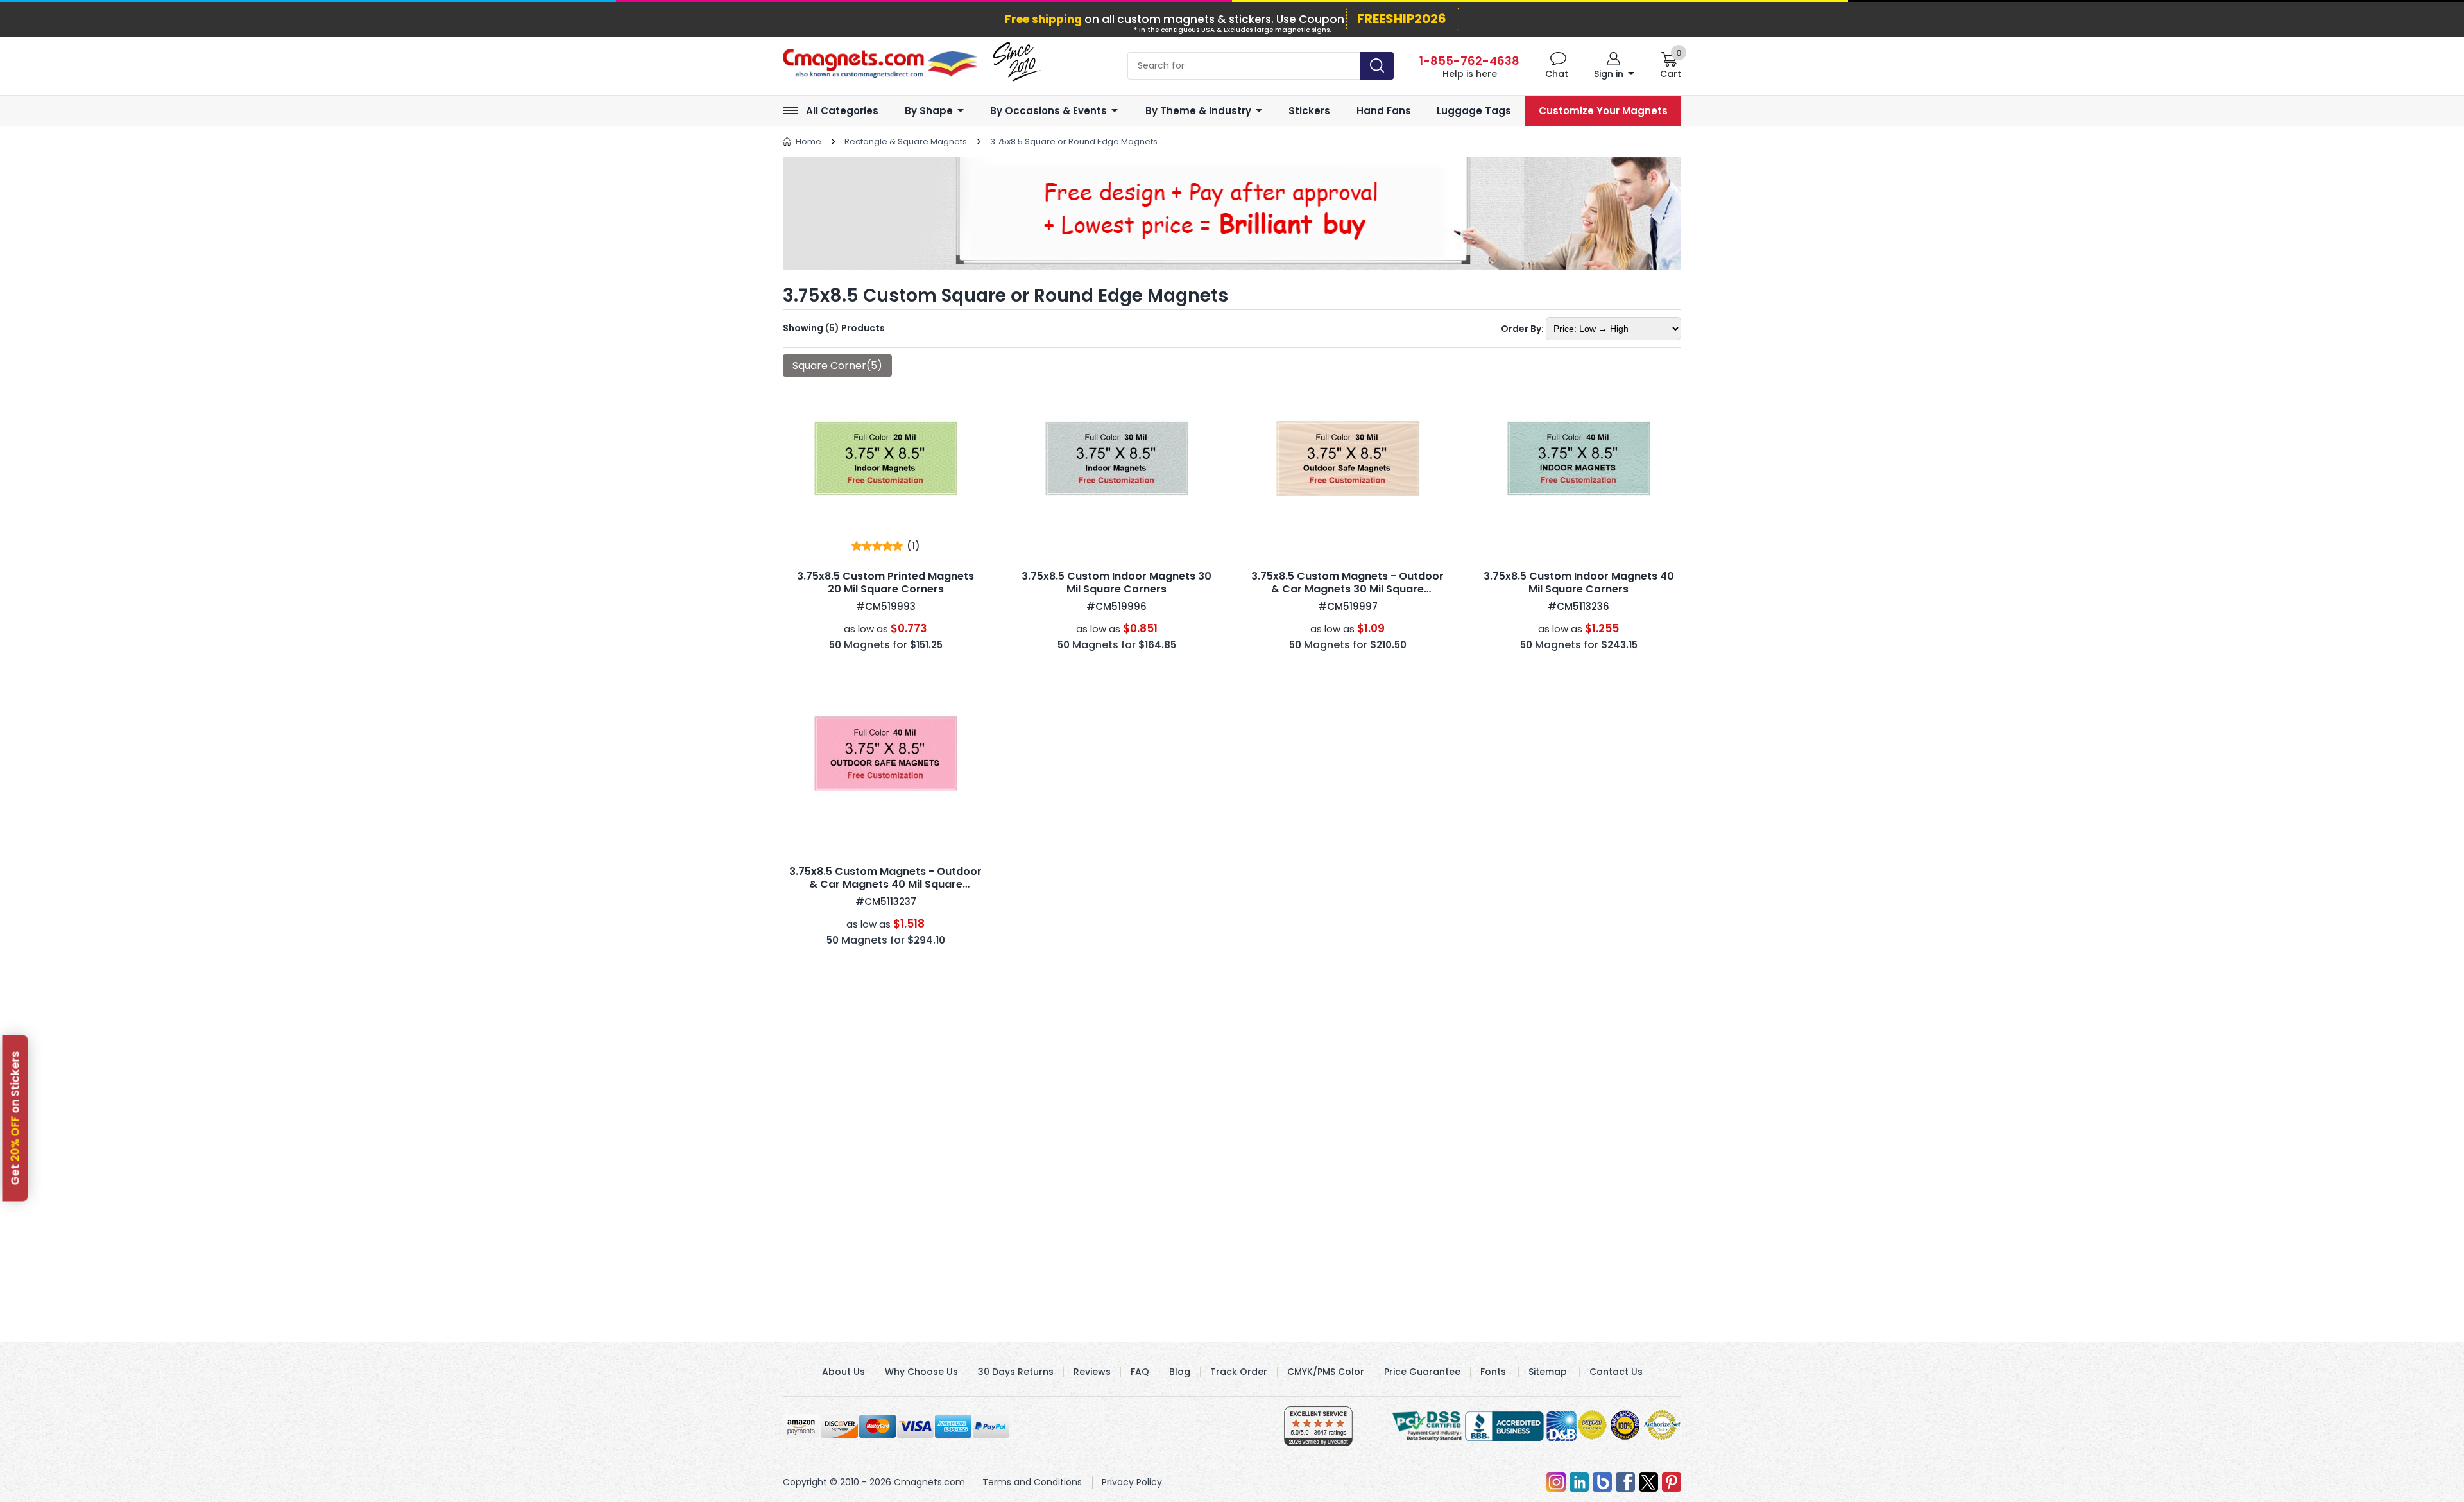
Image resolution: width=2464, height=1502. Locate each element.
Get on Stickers (15, 1118)
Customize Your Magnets (1603, 111)
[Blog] (1602, 1482)
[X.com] (1648, 1482)
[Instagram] (1556, 1482)
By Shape (929, 111)
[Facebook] (1625, 1482)
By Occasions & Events (1048, 111)
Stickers (1309, 111)
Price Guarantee (1422, 1372)
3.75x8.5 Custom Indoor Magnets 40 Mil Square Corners (1579, 583)
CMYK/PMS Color (1326, 1372)
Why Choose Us (921, 1372)
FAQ (1140, 1372)
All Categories (842, 111)
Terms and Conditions (1032, 1482)
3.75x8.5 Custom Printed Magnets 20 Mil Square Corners (886, 583)
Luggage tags (1474, 111)
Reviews (1092, 1372)
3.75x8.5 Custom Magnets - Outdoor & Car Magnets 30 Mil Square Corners (1347, 589)
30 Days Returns (1016, 1372)
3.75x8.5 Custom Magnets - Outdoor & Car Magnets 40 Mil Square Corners (886, 884)
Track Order (1239, 1372)
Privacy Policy (1132, 1482)
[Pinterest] (1672, 1482)
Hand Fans (1384, 111)
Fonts (1493, 1372)
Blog (1180, 1372)
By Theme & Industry (1198, 111)
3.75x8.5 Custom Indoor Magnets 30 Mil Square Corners (1116, 583)
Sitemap (1548, 1372)
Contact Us (1616, 1372)
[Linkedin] (1579, 1482)
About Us (843, 1372)
